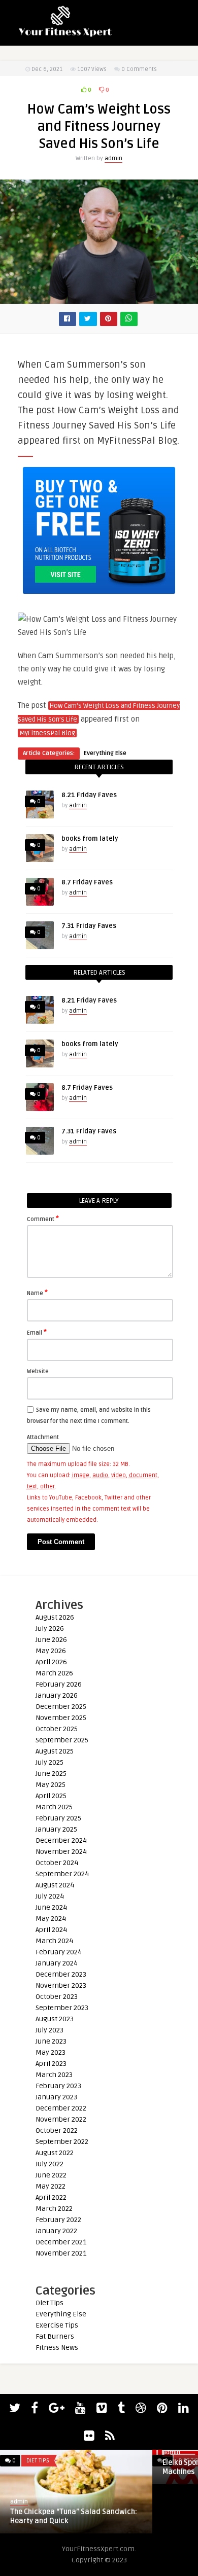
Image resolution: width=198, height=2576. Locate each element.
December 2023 (61, 1974)
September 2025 (62, 1740)
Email (37, 1332)
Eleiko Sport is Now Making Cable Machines (65, 2467)
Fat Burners (55, 2336)
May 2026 (51, 1651)
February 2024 (59, 1952)
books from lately (90, 839)
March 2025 (54, 1807)
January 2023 (56, 2097)
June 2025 (51, 1774)
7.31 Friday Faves (89, 926)
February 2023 (58, 2086)
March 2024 (54, 1941)
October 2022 (57, 2131)
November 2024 (61, 1852)
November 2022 (61, 2119)
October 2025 (57, 1729)
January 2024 (57, 1963)
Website (38, 1371)
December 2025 (61, 1707)
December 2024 (61, 1840)
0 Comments (139, 69)
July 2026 (50, 1629)
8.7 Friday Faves (87, 882)
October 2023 (57, 1997)
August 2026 (55, 1617)
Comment (43, 1219)
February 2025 (58, 1818)
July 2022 (49, 2164)
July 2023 (49, 2030)
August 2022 (55, 2153)
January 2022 (56, 2231)
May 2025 (51, 1785)
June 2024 (51, 1907)
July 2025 (49, 1762)
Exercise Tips (57, 2325)
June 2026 (51, 1640)
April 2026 (51, 1662)
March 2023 (54, 2075)
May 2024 (51, 1919)
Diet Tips (49, 2303)
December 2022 (61, 2108)
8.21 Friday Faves (89, 795)
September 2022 (62, 2142)
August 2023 (55, 2019)
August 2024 (55, 1885)
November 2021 (61, 2253)
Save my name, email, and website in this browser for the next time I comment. (89, 1416)
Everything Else (105, 753)
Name (37, 1293)
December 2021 (61, 2242)
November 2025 (61, 1718)
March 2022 (54, 2209)
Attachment (43, 1437)
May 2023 (51, 2052)
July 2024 (50, 1896)
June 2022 (51, 2175)
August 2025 (55, 1751)
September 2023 (62, 2008)
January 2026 (57, 1695)
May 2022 (51, 2186)
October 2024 (57, 1863)
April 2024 (51, 1930)
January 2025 (56, 1829)
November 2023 (61, 1985)
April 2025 (51, 1796)
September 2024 (62, 1874)
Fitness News (57, 2348)
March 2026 (54, 1673)
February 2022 (58, 2220)
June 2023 (51, 2041)
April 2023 (51, 2064)
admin (113, 158)
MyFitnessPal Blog (47, 733)
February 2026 (59, 1684)
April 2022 (51, 2197)
